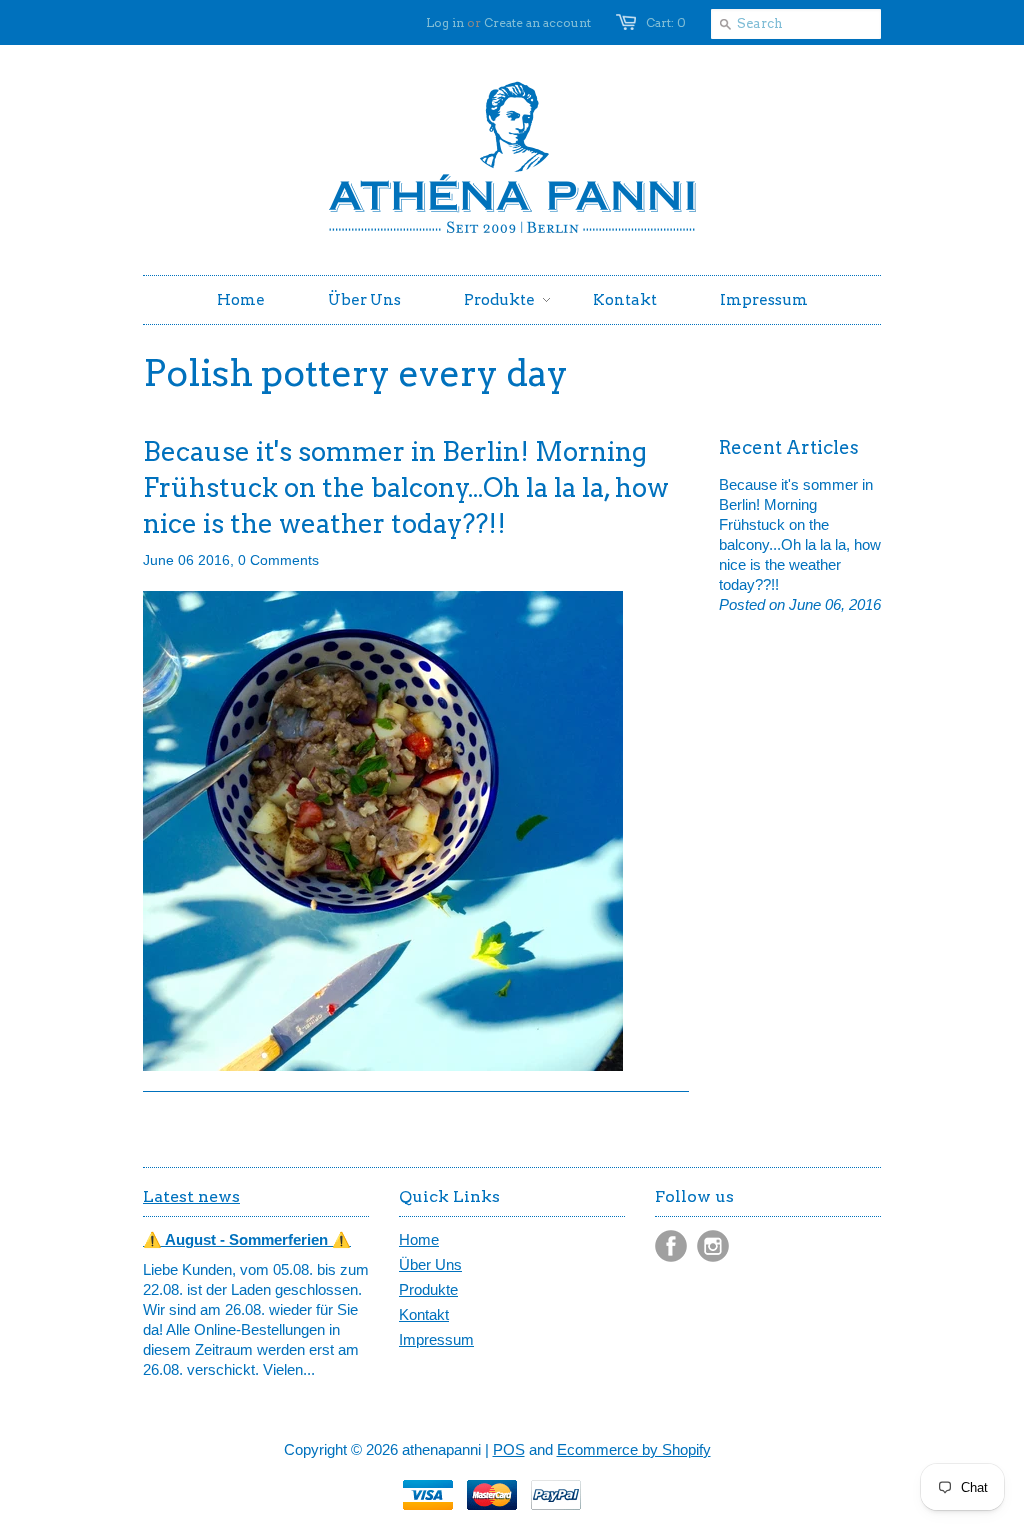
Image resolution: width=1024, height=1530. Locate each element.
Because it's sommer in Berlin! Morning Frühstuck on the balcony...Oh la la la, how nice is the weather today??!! (406, 487)
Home (419, 1239)
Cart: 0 (666, 22)
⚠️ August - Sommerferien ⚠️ (247, 1239)
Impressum (436, 1339)
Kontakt (424, 1314)
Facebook (671, 1246)
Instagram (713, 1246)
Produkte (428, 1289)
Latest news (191, 1196)
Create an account (537, 22)
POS (509, 1449)
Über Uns (430, 1264)
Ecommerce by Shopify (634, 1449)
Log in (445, 22)
